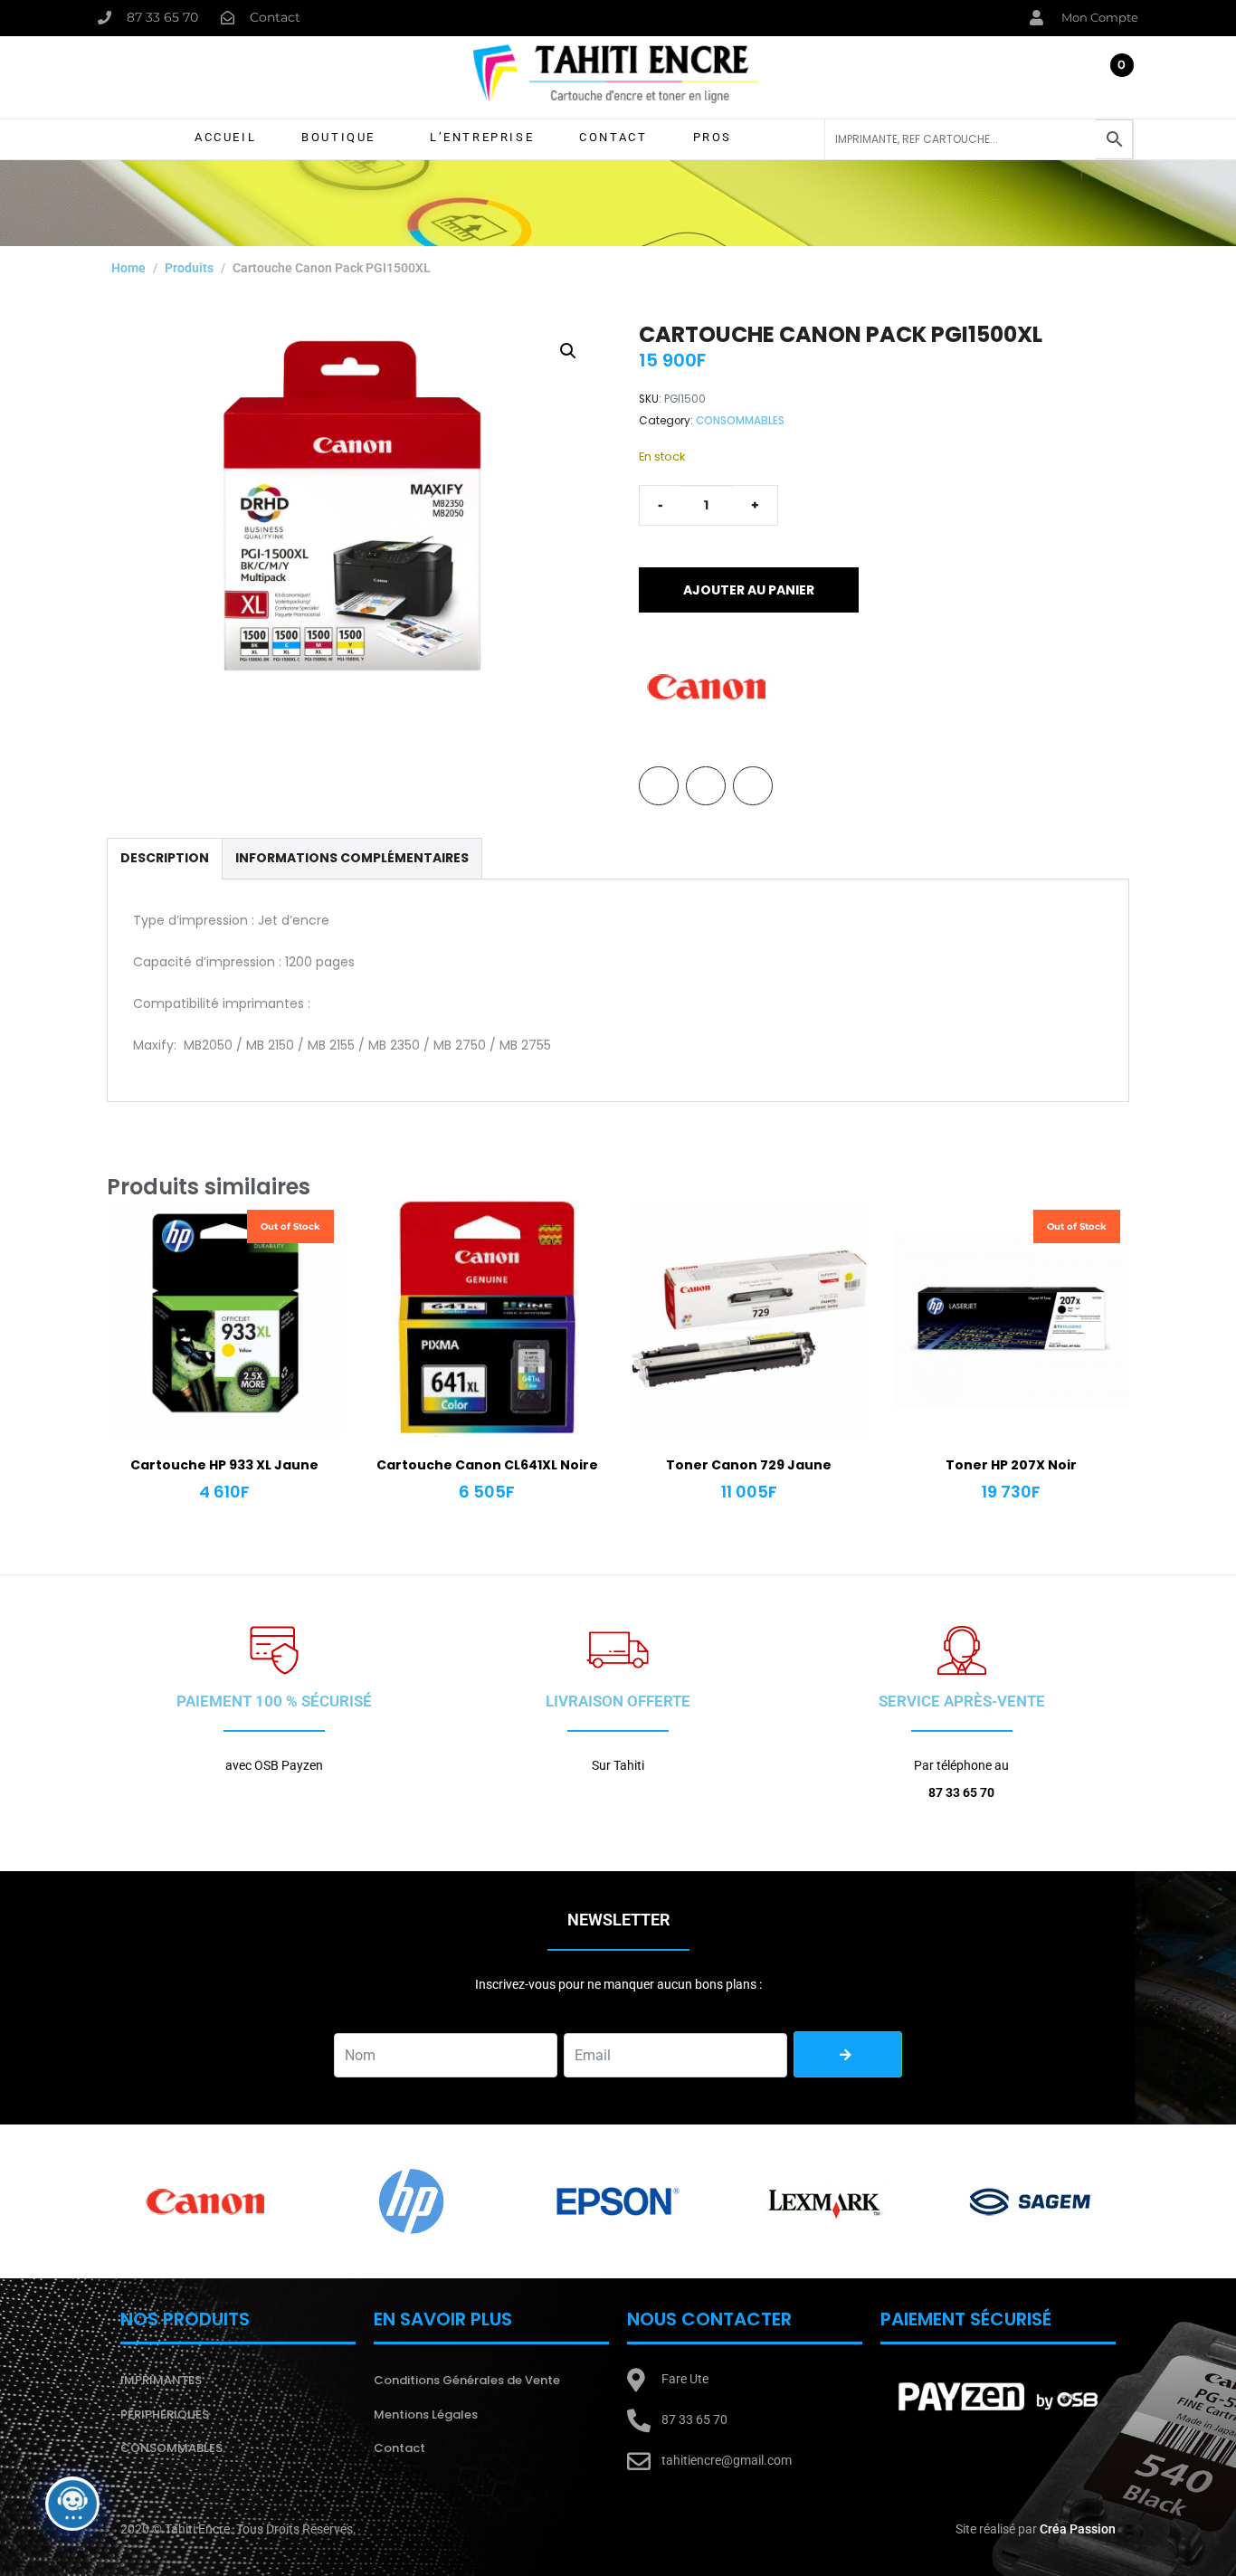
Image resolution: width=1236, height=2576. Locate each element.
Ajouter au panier (749, 590)
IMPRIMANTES (161, 2380)
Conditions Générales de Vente (467, 2380)
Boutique (338, 137)
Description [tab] (165, 858)
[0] (1115, 81)
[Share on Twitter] (706, 786)
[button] (568, 351)
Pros (713, 137)
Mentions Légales (426, 2414)
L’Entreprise (482, 137)
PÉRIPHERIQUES (165, 2414)
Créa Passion (1078, 2529)
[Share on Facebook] (659, 786)
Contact (613, 137)
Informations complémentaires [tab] (352, 858)
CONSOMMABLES (740, 421)
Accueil (225, 137)
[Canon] (707, 687)
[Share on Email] (753, 786)
